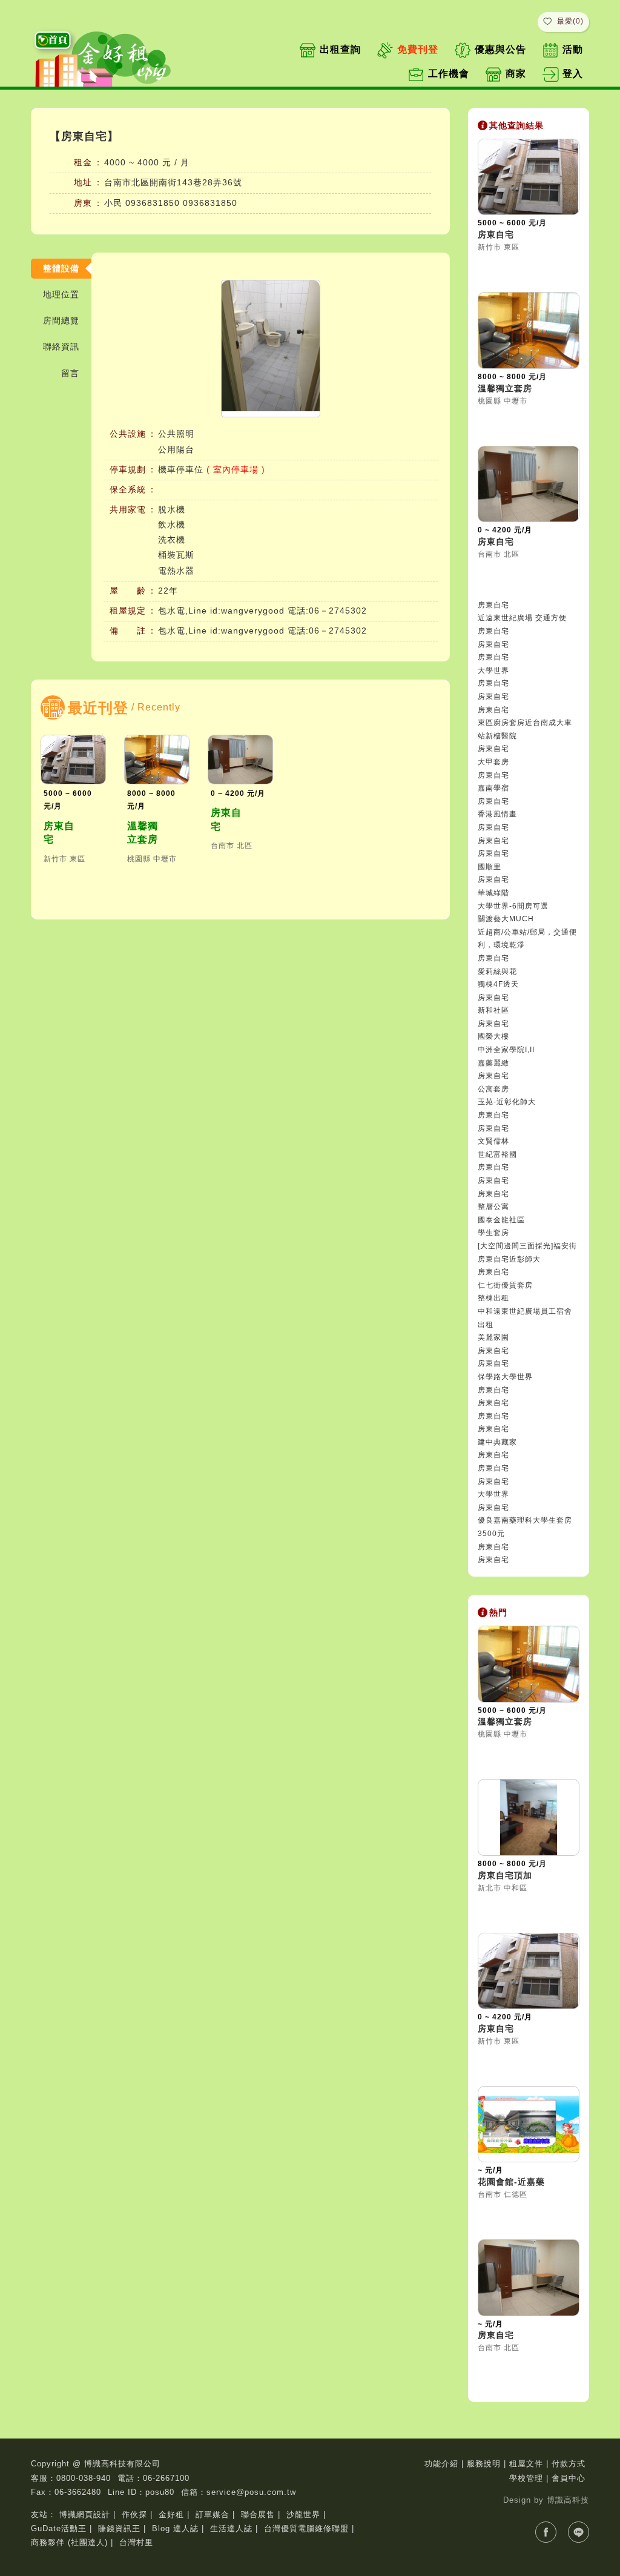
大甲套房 (493, 762)
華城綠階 (493, 893)
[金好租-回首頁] (107, 56)
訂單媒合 (213, 2515)
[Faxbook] (546, 2532)
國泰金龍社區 (501, 1220)
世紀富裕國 (497, 1154)
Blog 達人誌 (175, 2528)
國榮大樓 (493, 1036)
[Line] (579, 2532)
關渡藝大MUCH (506, 919)
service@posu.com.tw (251, 2492)
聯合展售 (258, 2515)
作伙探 (134, 2515)
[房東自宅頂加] (529, 1817)
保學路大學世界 (505, 1377)
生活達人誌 (231, 2528)
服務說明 (484, 2464)
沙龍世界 (303, 2515)
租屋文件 (526, 2464)
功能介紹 (441, 2464)
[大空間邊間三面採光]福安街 (527, 1246)
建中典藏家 (497, 1442)
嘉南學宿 (493, 788)
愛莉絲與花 (497, 972)
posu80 (160, 2492)
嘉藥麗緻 (493, 1063)
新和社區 (493, 1010)
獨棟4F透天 (498, 984)
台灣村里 (136, 2542)
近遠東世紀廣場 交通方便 (522, 618)
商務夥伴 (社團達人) (69, 2542)
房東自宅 (59, 833)
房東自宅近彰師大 (509, 1259)
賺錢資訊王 (119, 2528)
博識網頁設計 (85, 2515)
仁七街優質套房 (505, 1285)
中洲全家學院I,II (506, 1050)
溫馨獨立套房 (143, 833)
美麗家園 (493, 1337)
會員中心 (569, 2478)
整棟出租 (493, 1298)
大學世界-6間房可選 (513, 906)
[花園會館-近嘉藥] (529, 2124)
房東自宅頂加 (505, 1875)
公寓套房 (493, 1089)
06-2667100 (166, 2478)
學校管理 (526, 2478)
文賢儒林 (493, 1141)
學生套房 (493, 1233)
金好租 (171, 2515)
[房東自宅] (73, 759)
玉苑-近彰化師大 (507, 1102)
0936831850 (153, 203)
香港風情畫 (497, 814)
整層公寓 (493, 1207)
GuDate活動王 (59, 2528)
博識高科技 (568, 2500)
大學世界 (493, 670)
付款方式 (569, 2464)
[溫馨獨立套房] (157, 759)
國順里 (490, 867)
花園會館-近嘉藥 (511, 2182)
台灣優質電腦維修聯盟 (306, 2528)
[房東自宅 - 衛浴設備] (271, 349)
